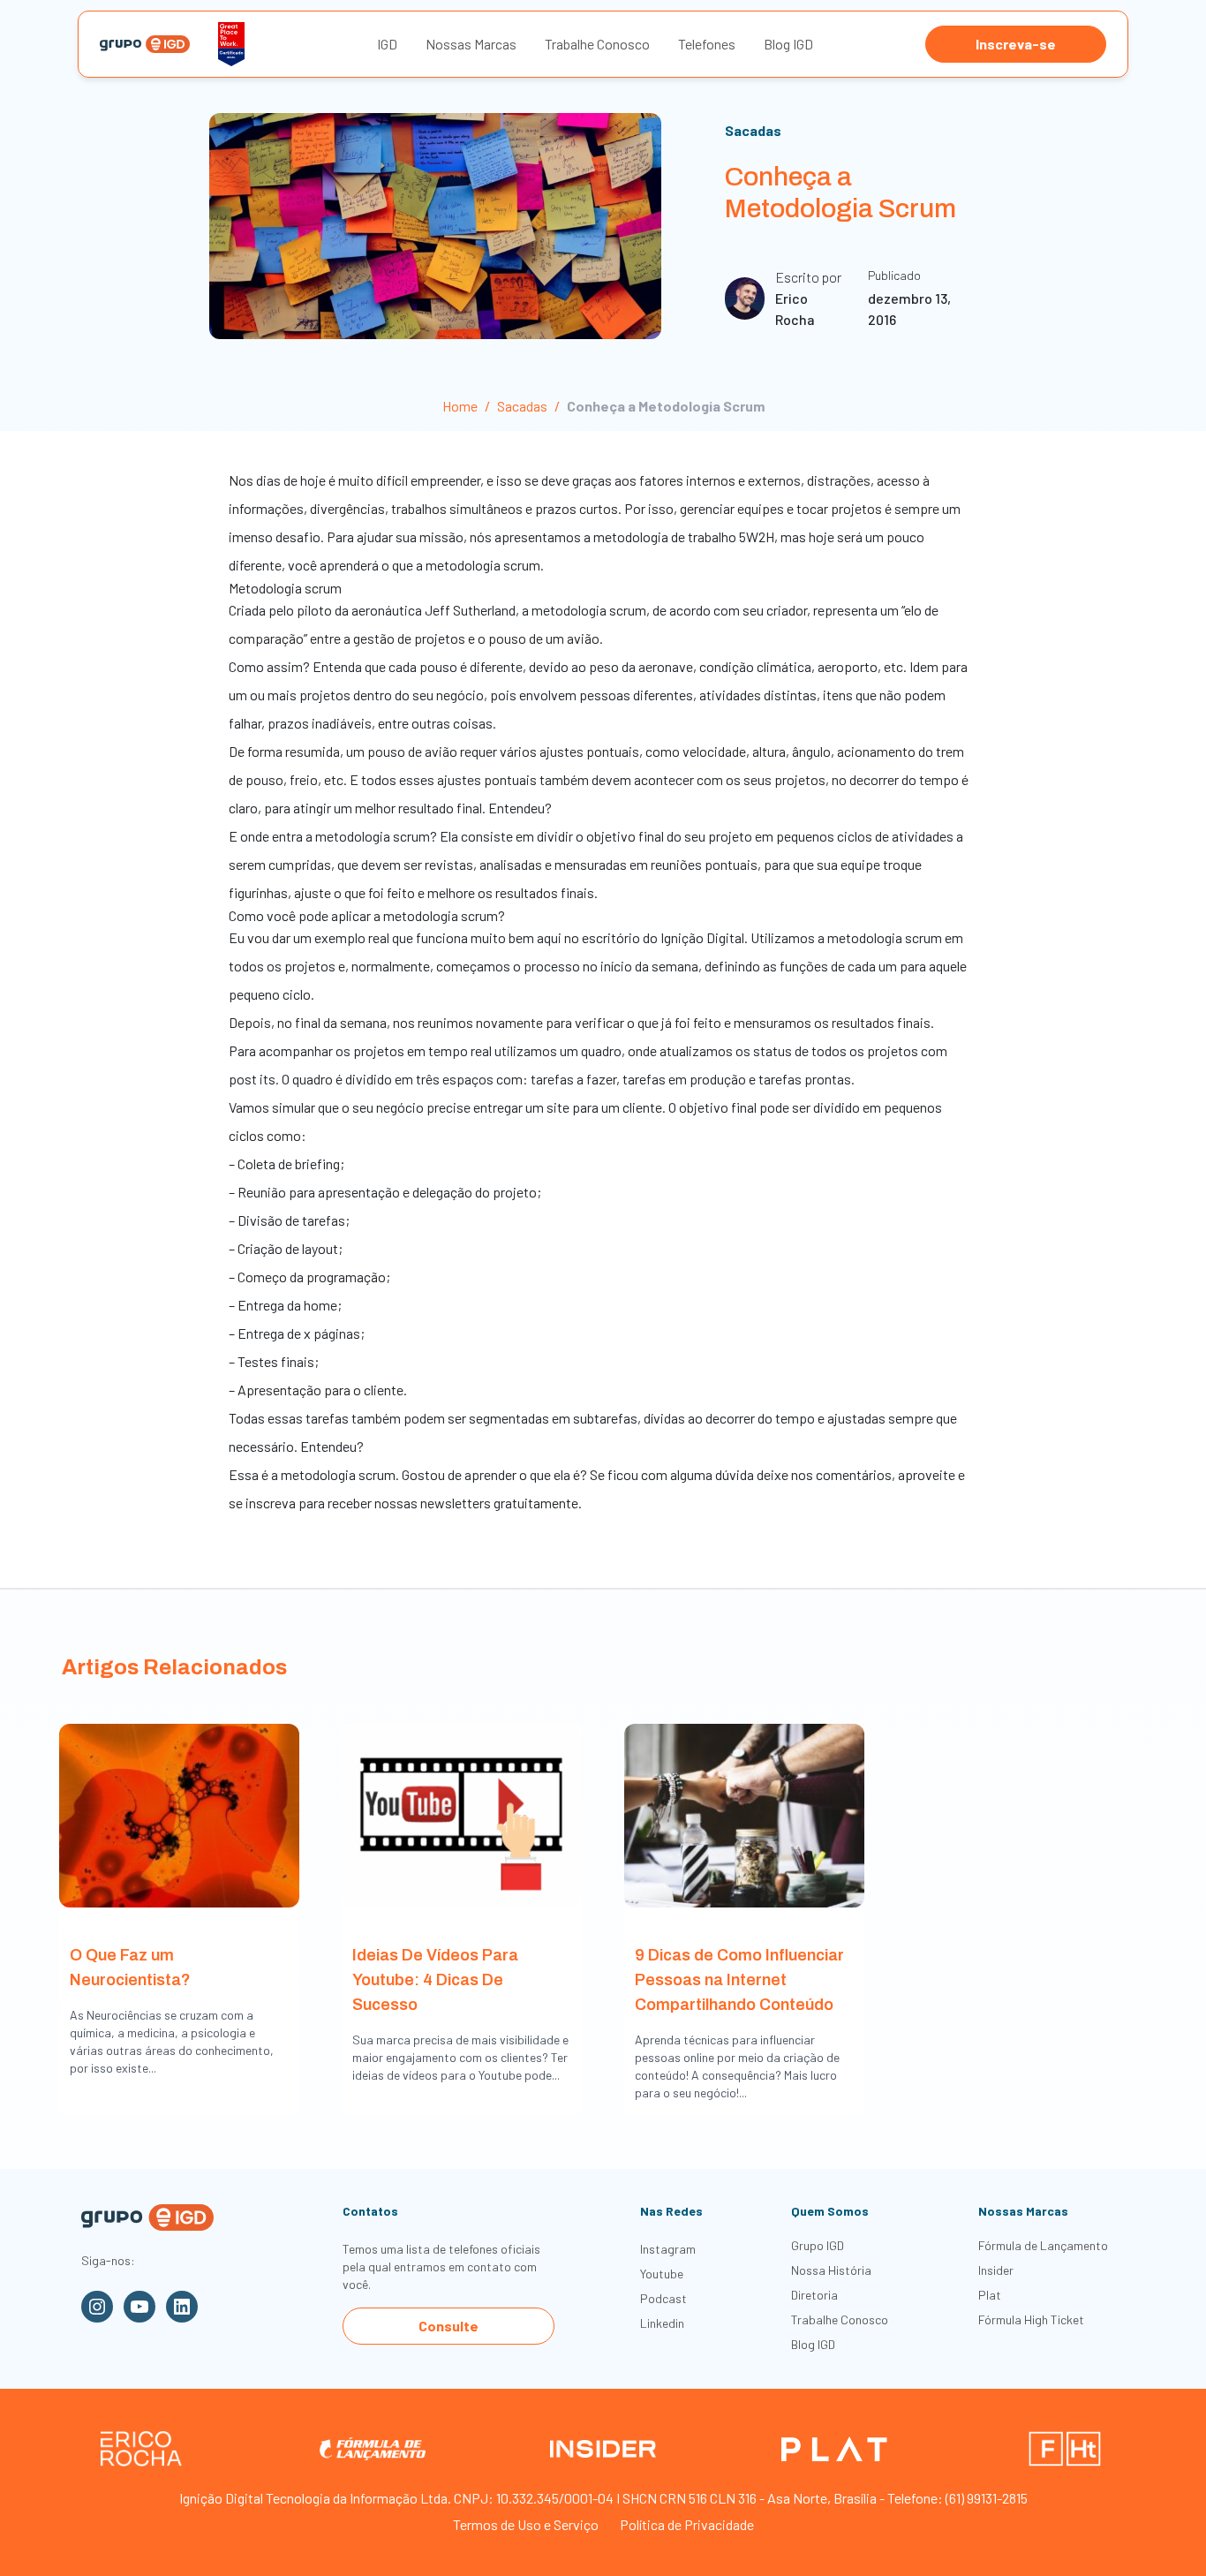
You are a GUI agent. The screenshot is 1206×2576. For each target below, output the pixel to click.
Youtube (662, 2274)
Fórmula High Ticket (1031, 2319)
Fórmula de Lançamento (1043, 2245)
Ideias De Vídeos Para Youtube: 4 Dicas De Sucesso (435, 1980)
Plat (990, 2295)
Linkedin (662, 2323)
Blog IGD (788, 44)
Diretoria (814, 2295)
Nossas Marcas (471, 44)
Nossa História (831, 2270)
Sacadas (753, 130)
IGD (387, 44)
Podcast (663, 2298)
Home (460, 406)
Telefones (707, 44)
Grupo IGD (818, 2245)
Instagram (668, 2249)
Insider (996, 2270)
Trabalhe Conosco (597, 44)
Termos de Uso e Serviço (526, 2524)
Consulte (448, 2326)
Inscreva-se (1016, 44)
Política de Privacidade (687, 2524)
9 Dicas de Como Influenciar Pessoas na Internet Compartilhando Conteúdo (739, 1980)
